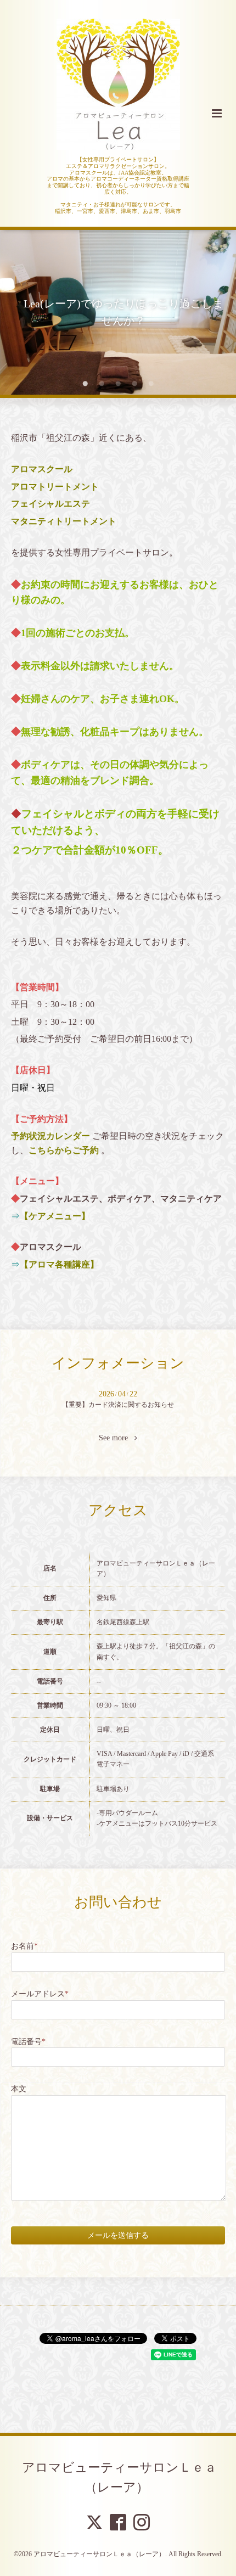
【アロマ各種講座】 (59, 1264)
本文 (19, 2089)
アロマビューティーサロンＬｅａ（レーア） (119, 2477)
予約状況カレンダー (50, 1136)
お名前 (24, 1946)
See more (117, 1438)
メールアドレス (40, 1994)
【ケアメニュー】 (55, 1216)
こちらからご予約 (64, 1150)
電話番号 (28, 2042)
